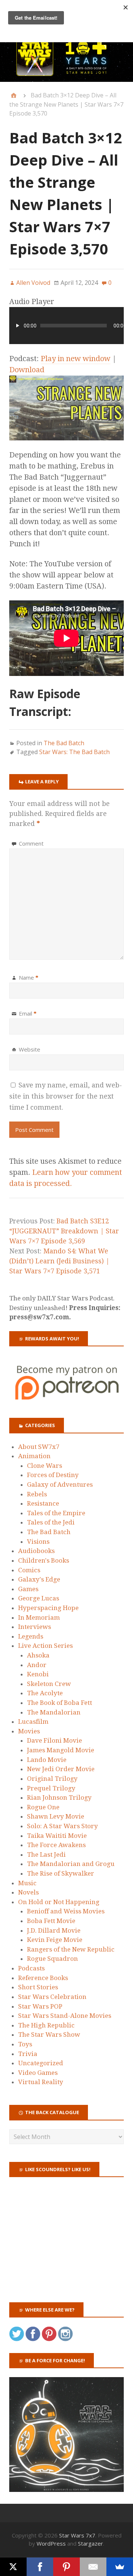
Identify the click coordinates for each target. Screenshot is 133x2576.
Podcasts (31, 1968)
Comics (29, 1570)
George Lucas (39, 1598)
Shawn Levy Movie (56, 1816)
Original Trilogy (52, 1779)
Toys (25, 2044)
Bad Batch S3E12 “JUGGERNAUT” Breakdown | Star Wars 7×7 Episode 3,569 (64, 1231)
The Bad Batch (64, 743)
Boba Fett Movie (51, 1921)
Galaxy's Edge (39, 1579)
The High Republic (46, 2025)
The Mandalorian (54, 1712)
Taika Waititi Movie (57, 1836)
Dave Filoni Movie (54, 1740)
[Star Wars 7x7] (66, 57)
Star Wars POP (40, 2006)
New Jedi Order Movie (61, 1769)
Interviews (35, 1627)
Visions (38, 1542)
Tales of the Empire (56, 1513)
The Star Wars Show (49, 2035)
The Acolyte (45, 1693)
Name (29, 977)
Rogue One (43, 1807)
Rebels (37, 1494)
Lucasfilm (33, 1722)
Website (30, 1049)
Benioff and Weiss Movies (66, 1911)
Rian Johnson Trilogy (59, 1797)
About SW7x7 (39, 1447)
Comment (31, 843)
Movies (29, 1731)
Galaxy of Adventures (60, 1484)
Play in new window (76, 359)
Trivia (28, 2054)
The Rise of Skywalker (61, 1873)
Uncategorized (41, 2063)
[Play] (18, 326)
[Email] (93, 2567)
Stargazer (91, 2543)
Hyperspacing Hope (48, 1608)
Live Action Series (45, 1646)
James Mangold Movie (61, 1750)
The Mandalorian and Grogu (71, 1864)
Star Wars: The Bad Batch (74, 752)
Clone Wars (45, 1466)
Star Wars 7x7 (77, 2535)
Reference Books (43, 1978)
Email (28, 1013)
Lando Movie (47, 1760)
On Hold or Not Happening (59, 1902)
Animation (34, 1456)
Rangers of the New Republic (71, 1949)
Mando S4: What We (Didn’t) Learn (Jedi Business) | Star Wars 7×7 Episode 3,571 (59, 1261)
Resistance (43, 1503)
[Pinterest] (66, 2567)
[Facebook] (40, 2567)
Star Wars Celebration (52, 1997)
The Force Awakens (56, 1845)
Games (28, 1589)
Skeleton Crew (49, 1684)
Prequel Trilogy (51, 1788)
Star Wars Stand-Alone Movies (65, 2016)
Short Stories (38, 1987)
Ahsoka (38, 1655)
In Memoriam (39, 1617)
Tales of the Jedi (51, 1522)
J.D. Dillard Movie (54, 1930)
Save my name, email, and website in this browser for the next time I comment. (66, 1096)
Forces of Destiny (53, 1475)
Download (27, 370)
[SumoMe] (120, 2567)
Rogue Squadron (52, 1959)
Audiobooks (36, 1551)
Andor (37, 1665)
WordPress (51, 2543)
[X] (13, 2567)
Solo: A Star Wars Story (62, 1826)
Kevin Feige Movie (55, 1940)
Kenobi (38, 1674)
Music (27, 1883)
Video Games (38, 2073)
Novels (28, 1892)
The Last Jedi (46, 1854)
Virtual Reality (41, 2082)
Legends (31, 1636)
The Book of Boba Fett (59, 1703)
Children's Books (44, 1560)
